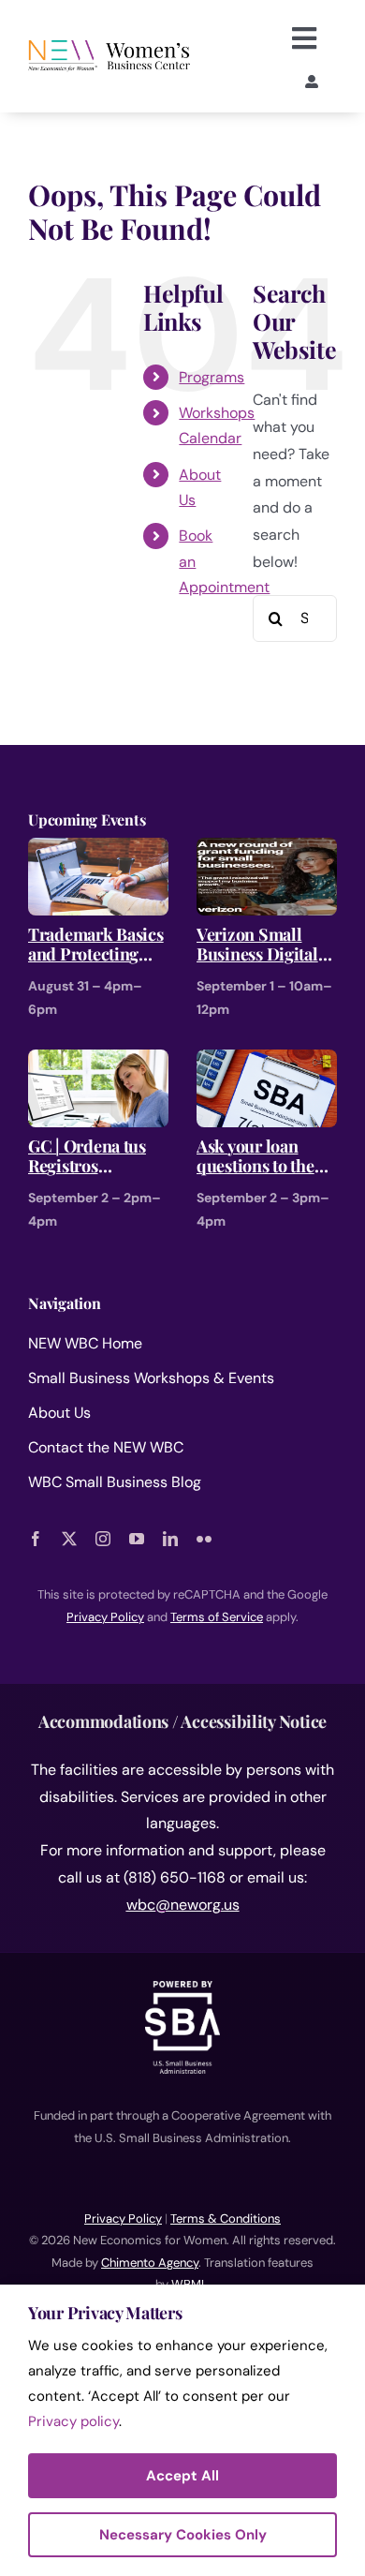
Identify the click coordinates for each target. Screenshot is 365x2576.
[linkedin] (170, 1539)
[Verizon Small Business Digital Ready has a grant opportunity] (267, 850)
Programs (212, 377)
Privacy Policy (123, 2219)
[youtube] (137, 1539)
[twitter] (69, 1539)
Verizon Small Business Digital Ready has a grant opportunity (261, 945)
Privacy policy (73, 2421)
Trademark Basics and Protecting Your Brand (96, 945)
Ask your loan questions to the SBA (255, 1157)
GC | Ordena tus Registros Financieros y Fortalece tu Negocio (87, 1157)
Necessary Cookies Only (183, 2535)
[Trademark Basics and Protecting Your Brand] (98, 850)
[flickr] (204, 1539)
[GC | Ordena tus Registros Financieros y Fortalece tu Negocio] (98, 1062)
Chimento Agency (150, 2263)
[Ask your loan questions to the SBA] (267, 1062)
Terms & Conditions (226, 2219)
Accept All (182, 2476)
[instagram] (103, 1539)
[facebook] (36, 1539)
